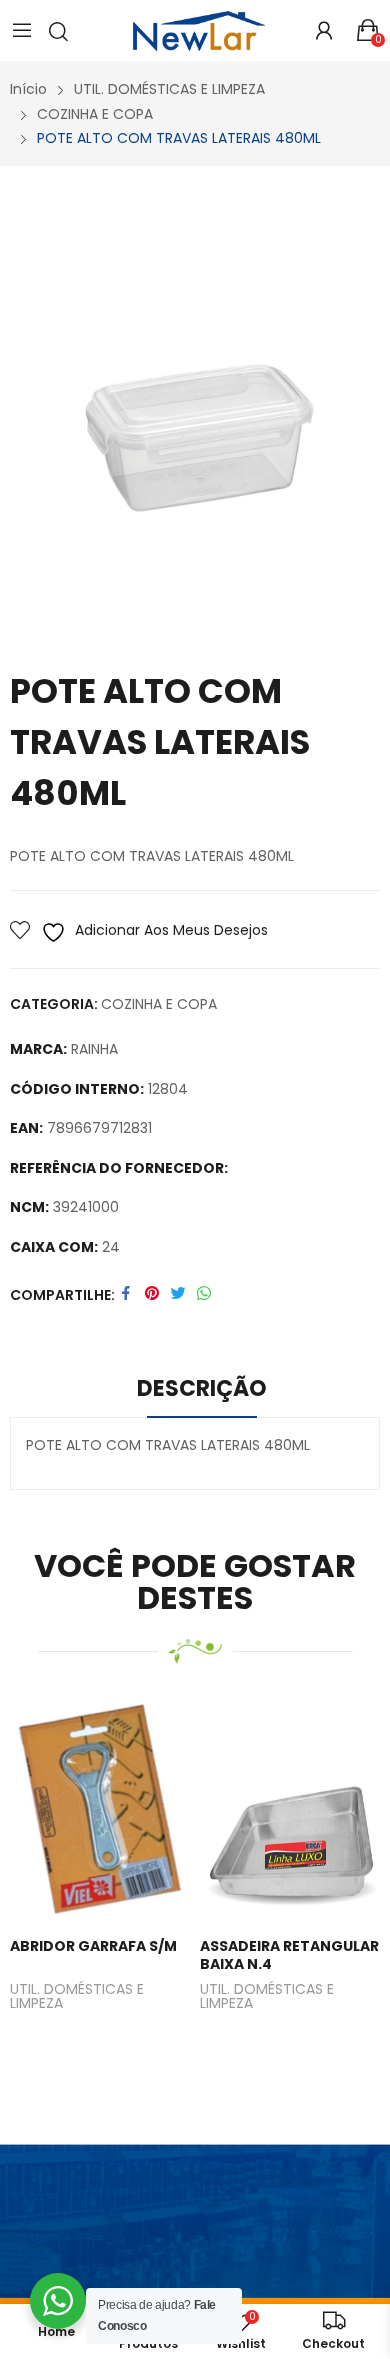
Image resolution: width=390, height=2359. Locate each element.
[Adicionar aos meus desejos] (96, 1814)
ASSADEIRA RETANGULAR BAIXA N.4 (289, 1955)
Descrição (202, 1388)
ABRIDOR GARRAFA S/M (93, 1946)
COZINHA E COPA (159, 1004)
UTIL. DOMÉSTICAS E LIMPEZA (77, 1997)
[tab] (202, 1392)
